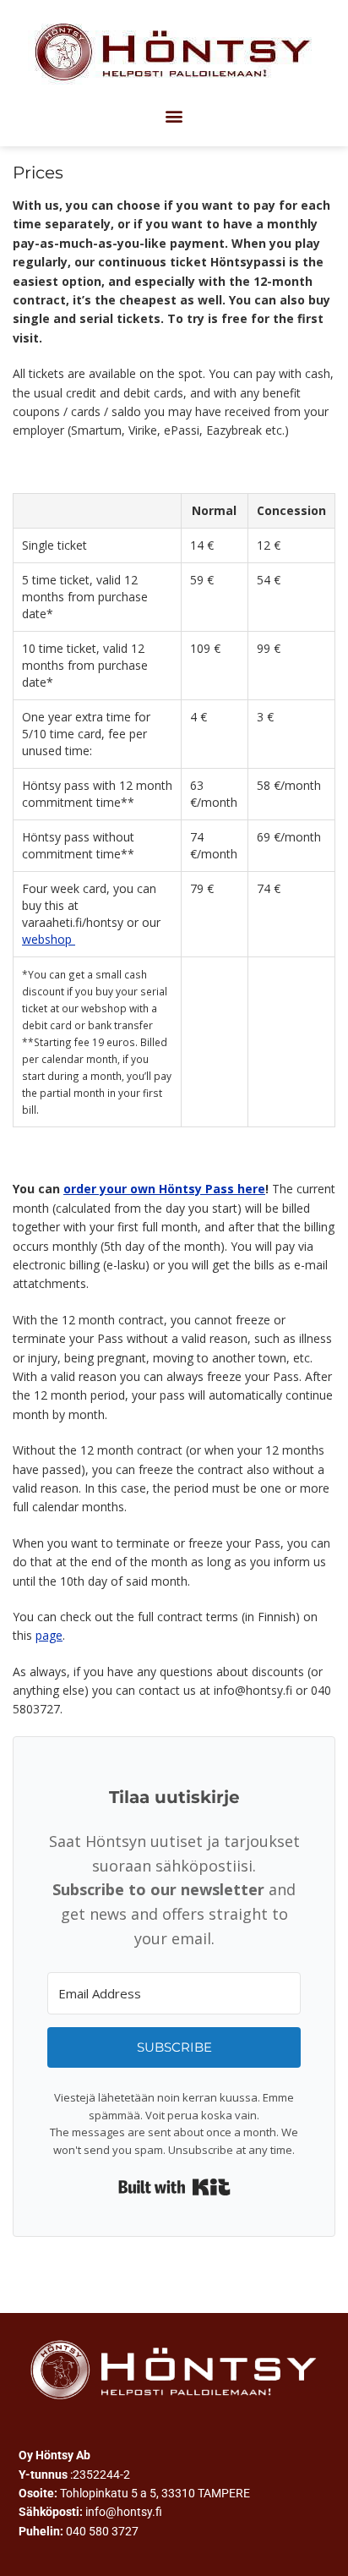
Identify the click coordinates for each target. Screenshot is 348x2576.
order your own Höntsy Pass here (164, 1189)
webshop (49, 939)
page (49, 1635)
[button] (174, 115)
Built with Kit (174, 2187)
